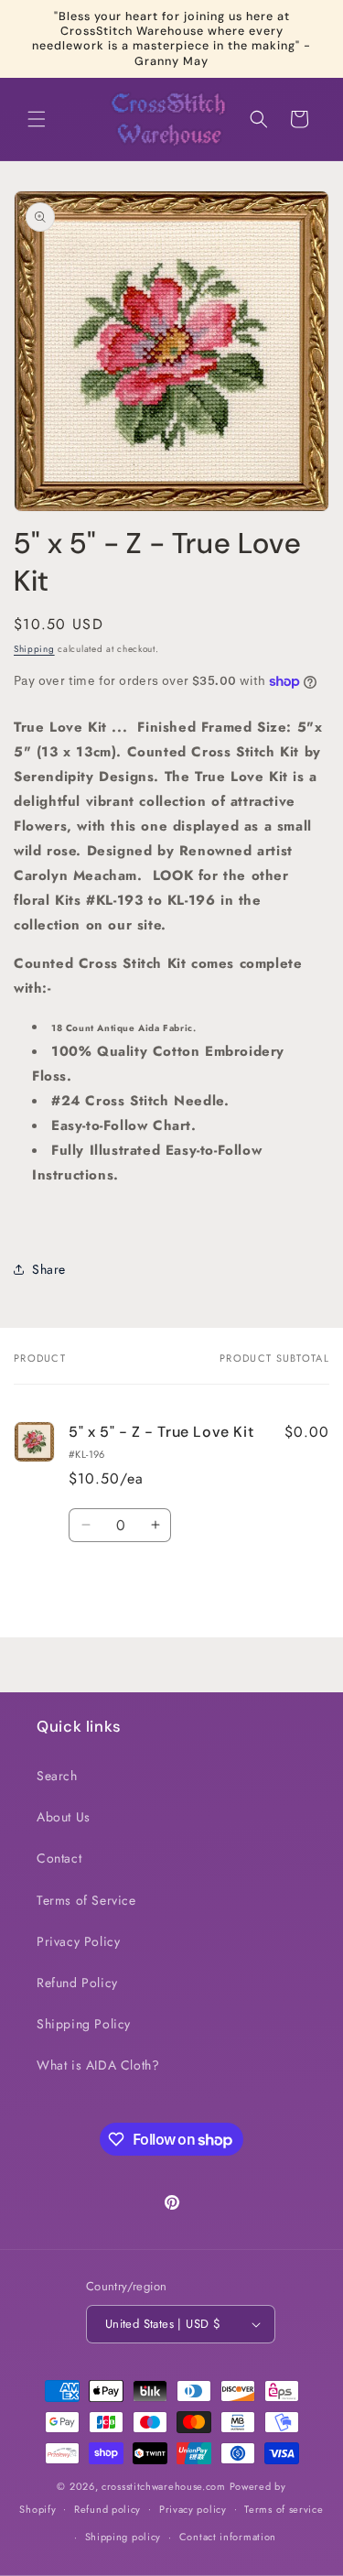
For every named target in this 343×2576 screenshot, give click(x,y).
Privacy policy (193, 2509)
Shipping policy (123, 2537)
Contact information (228, 2537)
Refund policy (107, 2509)
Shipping (34, 649)
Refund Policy (77, 1983)
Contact (59, 1858)
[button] (37, 119)
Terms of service (284, 2509)
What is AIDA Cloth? (98, 2065)
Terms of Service (86, 1900)
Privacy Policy (78, 1941)
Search (57, 1776)
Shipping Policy (84, 2024)
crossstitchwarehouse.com (164, 2486)
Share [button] (49, 1269)
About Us (64, 1817)
